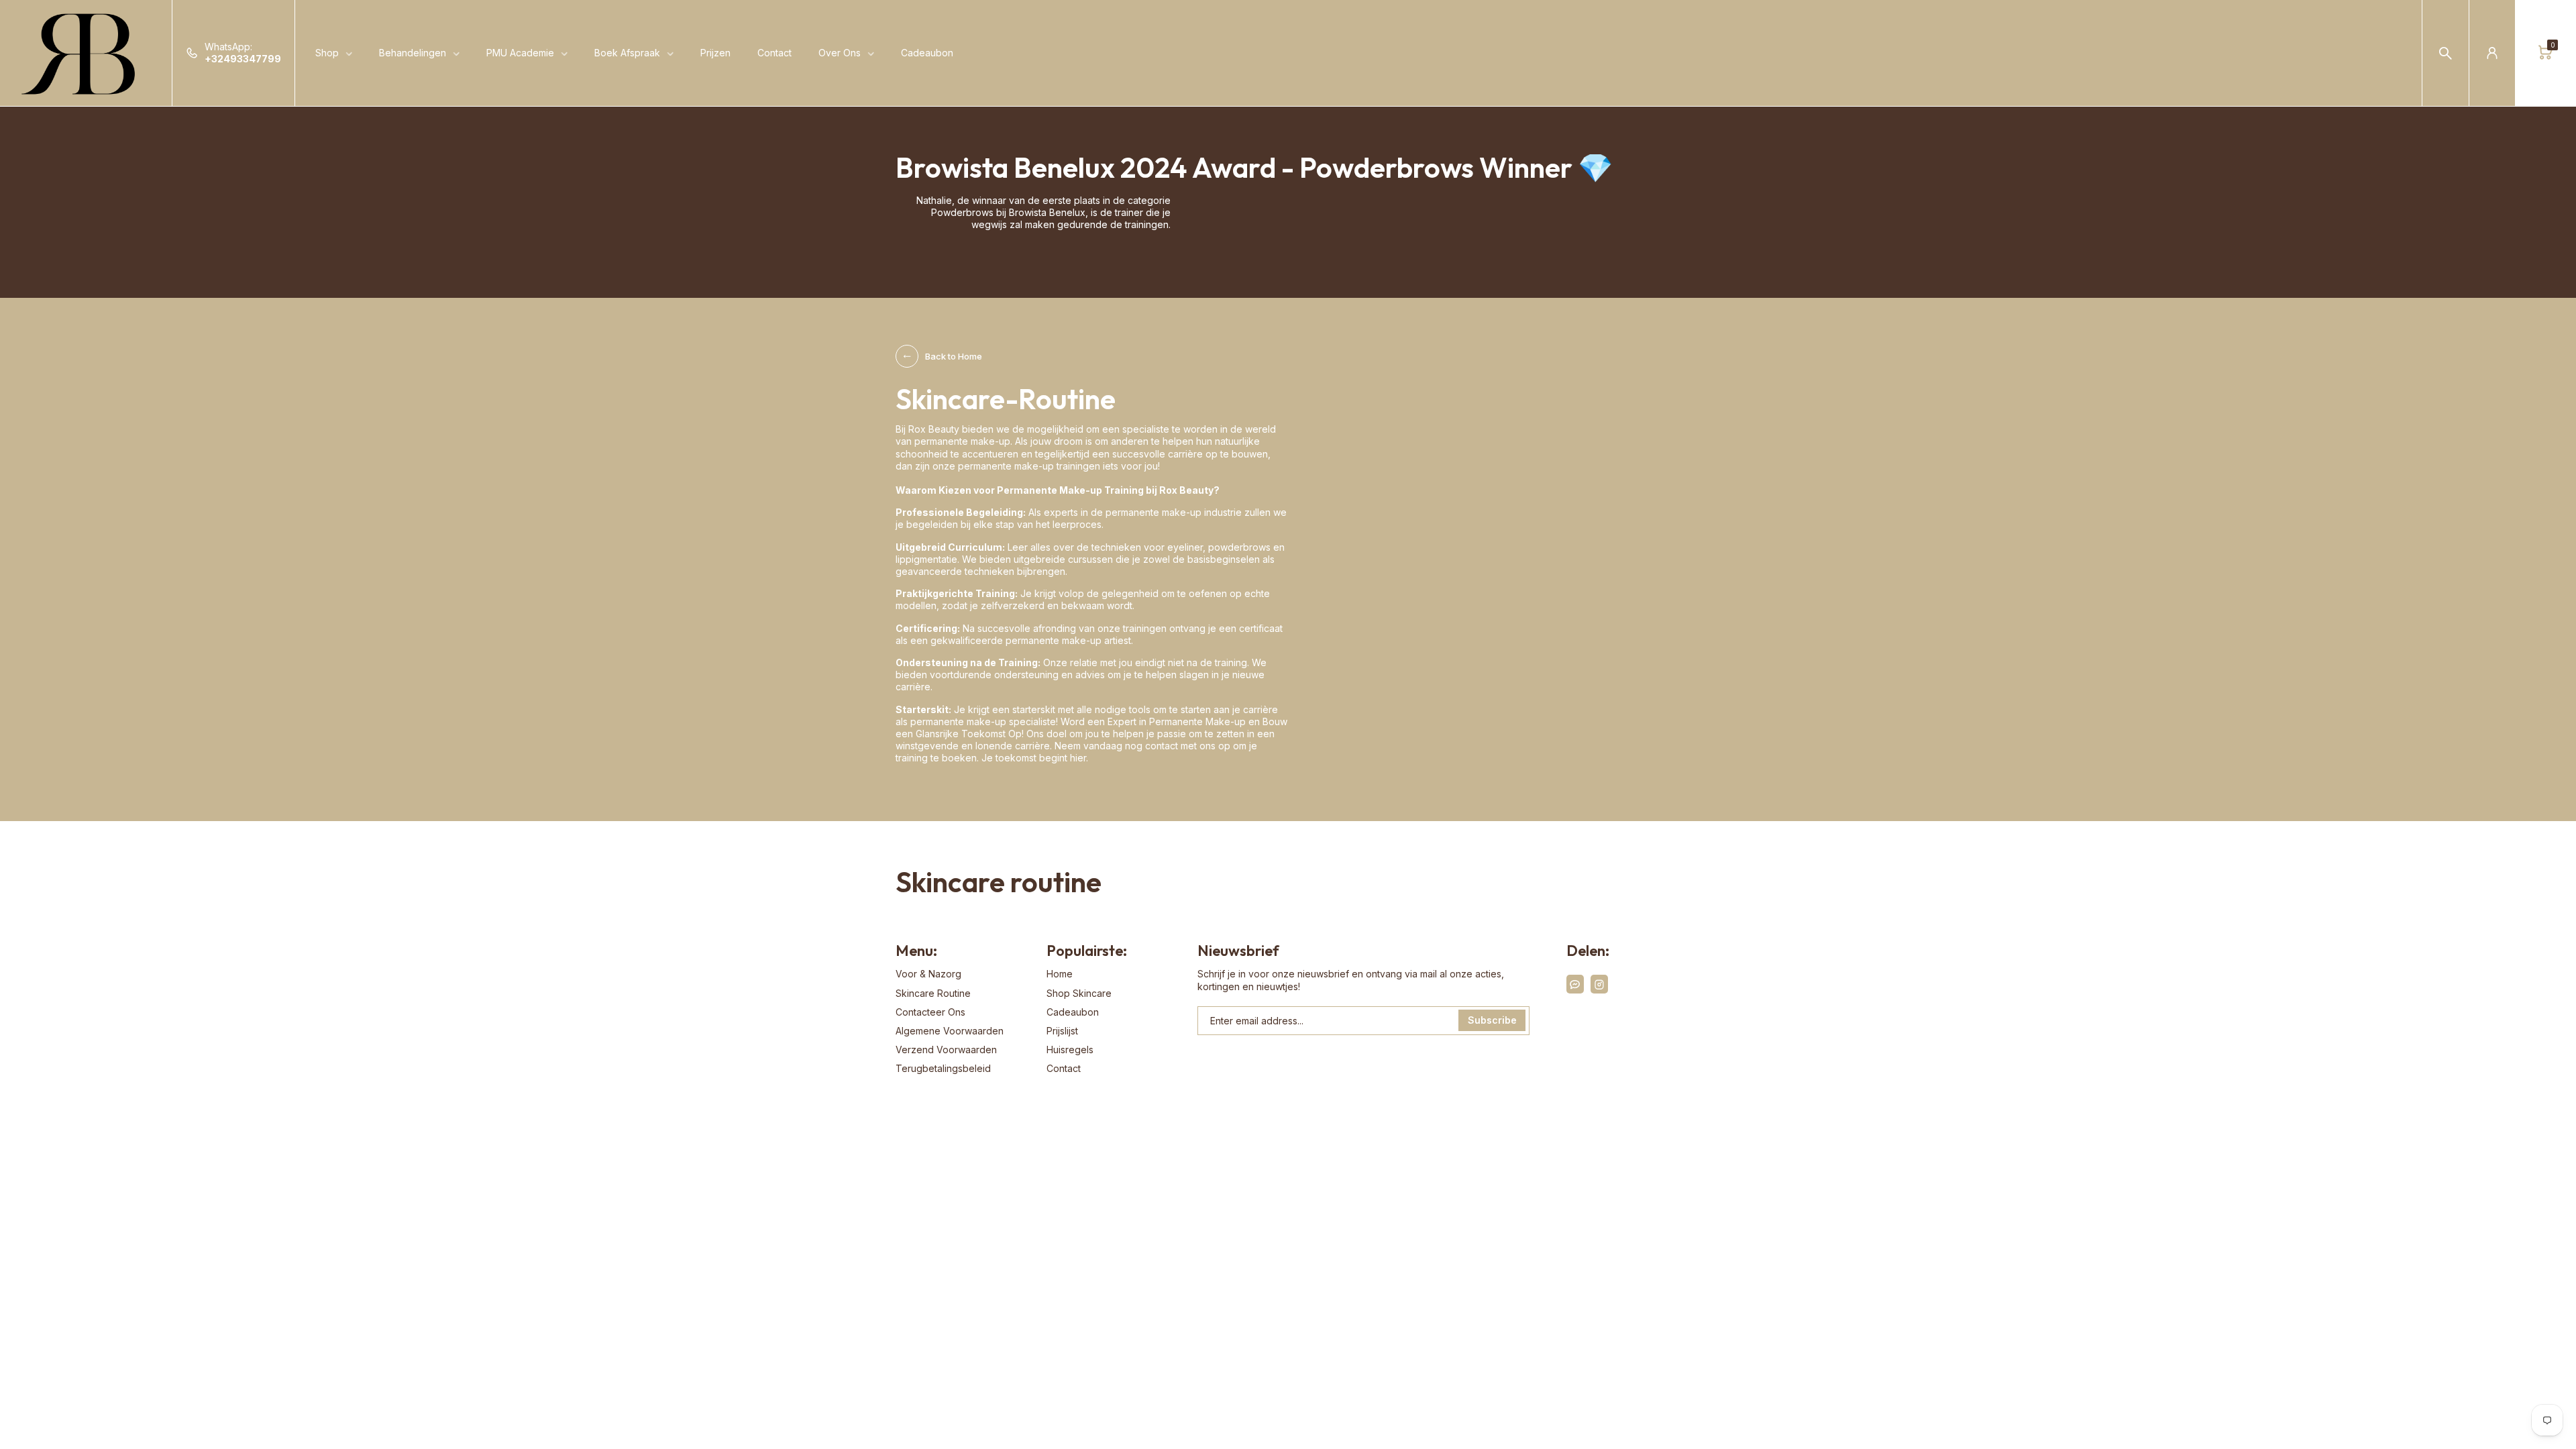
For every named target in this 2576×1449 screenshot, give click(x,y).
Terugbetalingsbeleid (943, 1068)
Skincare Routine (933, 993)
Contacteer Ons (930, 1012)
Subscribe (1492, 1020)
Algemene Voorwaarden (950, 1031)
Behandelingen (413, 53)
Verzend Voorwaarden (946, 1050)
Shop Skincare (1079, 993)
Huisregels (1070, 1050)
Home (1060, 974)
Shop (327, 53)
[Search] (2446, 53)
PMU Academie (520, 53)
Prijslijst (1062, 1031)
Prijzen (715, 53)
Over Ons (840, 53)
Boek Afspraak (627, 53)
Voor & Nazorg (928, 974)
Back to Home (954, 356)
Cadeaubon (927, 53)
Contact (774, 53)
